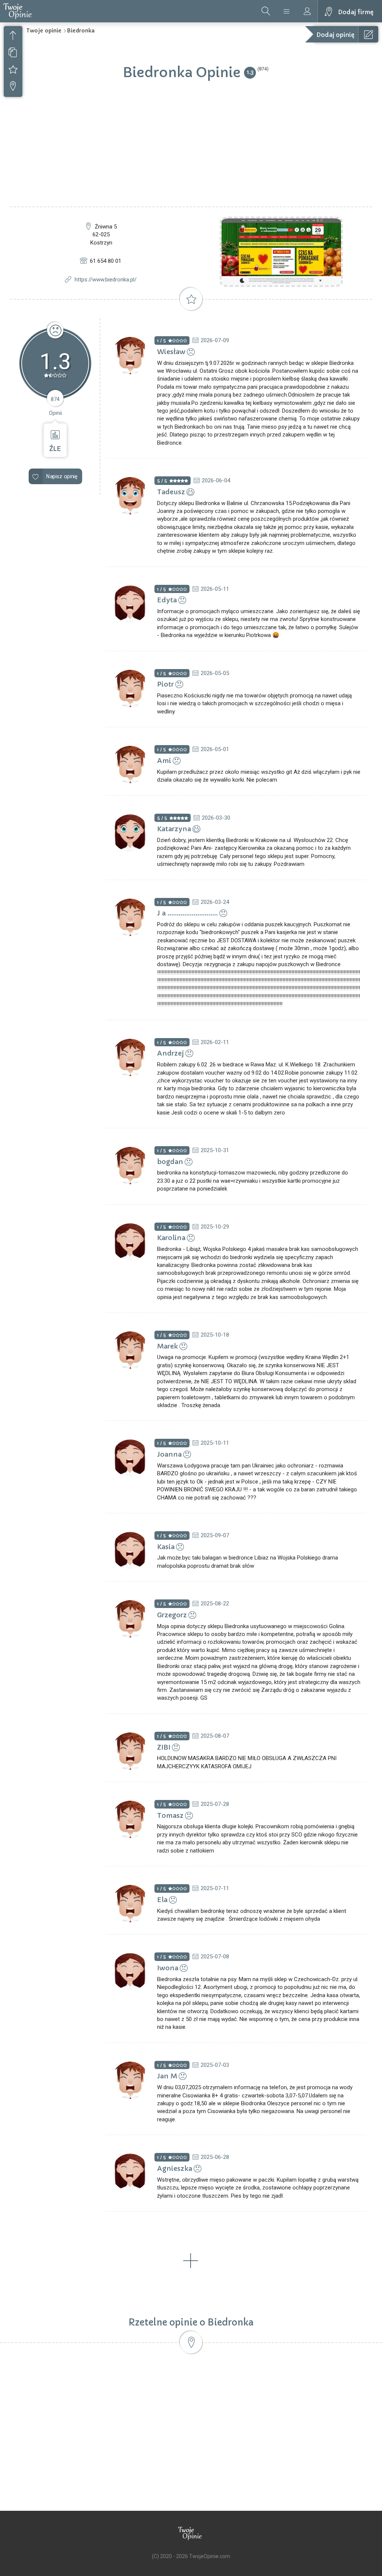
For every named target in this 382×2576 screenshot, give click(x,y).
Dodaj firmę (356, 12)
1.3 (250, 72)
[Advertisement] (191, 151)
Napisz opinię (62, 477)
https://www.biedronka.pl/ (106, 280)
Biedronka (81, 31)
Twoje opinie (44, 31)
